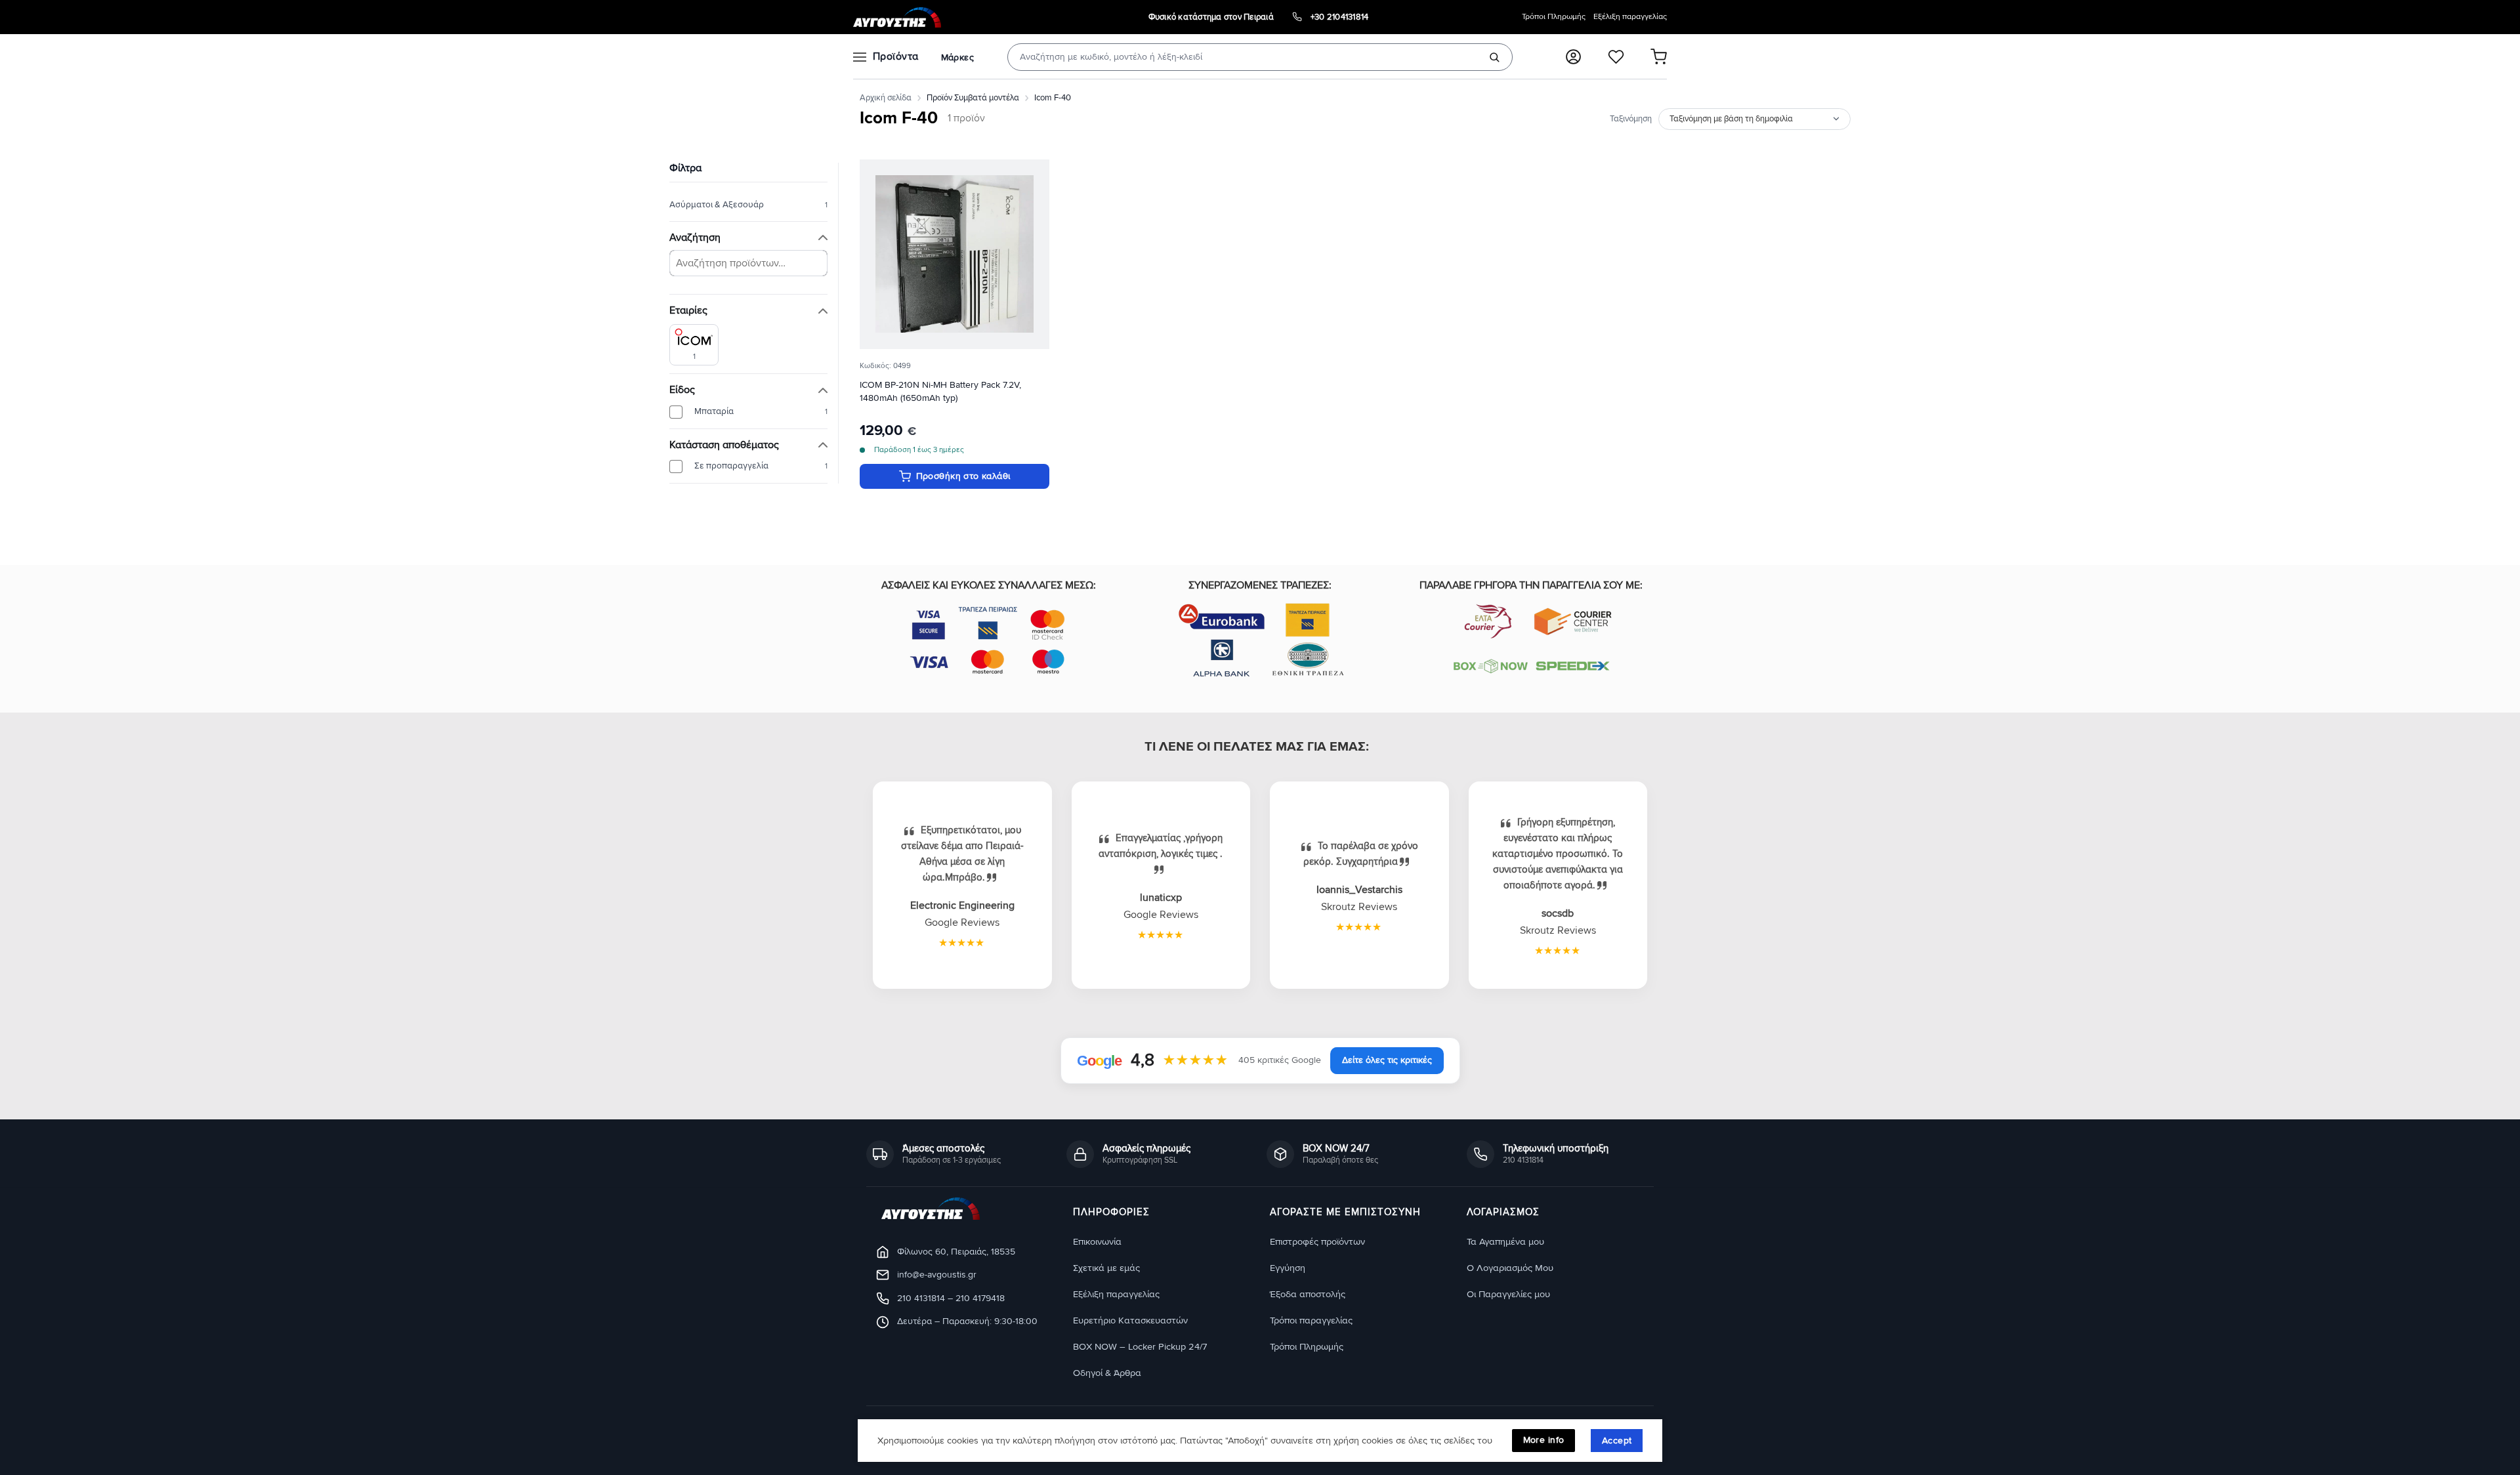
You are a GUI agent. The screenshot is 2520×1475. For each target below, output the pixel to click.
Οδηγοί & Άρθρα (1107, 1373)
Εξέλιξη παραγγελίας (1630, 17)
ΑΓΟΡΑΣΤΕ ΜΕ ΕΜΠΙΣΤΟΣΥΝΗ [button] (1345, 1213)
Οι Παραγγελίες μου (1508, 1294)
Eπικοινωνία (1097, 1242)
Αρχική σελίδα (886, 98)
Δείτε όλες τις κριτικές (1387, 1060)
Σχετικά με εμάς (1106, 1268)
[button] (1573, 57)
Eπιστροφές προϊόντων (1317, 1242)
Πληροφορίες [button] (1111, 1213)
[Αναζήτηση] (1494, 57)
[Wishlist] (1616, 57)
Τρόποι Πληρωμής (1554, 17)
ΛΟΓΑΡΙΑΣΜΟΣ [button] (1503, 1213)
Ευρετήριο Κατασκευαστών (1130, 1320)
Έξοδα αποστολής (1308, 1294)
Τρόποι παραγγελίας (1311, 1320)
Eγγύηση (1288, 1268)
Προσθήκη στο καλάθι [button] (963, 476)
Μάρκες (957, 57)
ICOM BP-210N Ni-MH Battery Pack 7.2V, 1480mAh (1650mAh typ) (940, 391)
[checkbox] (694, 345)
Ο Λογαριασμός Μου (1510, 1268)
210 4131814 (921, 1298)
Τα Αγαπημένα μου (1505, 1242)
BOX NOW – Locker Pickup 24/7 (1140, 1347)
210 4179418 (980, 1298)
